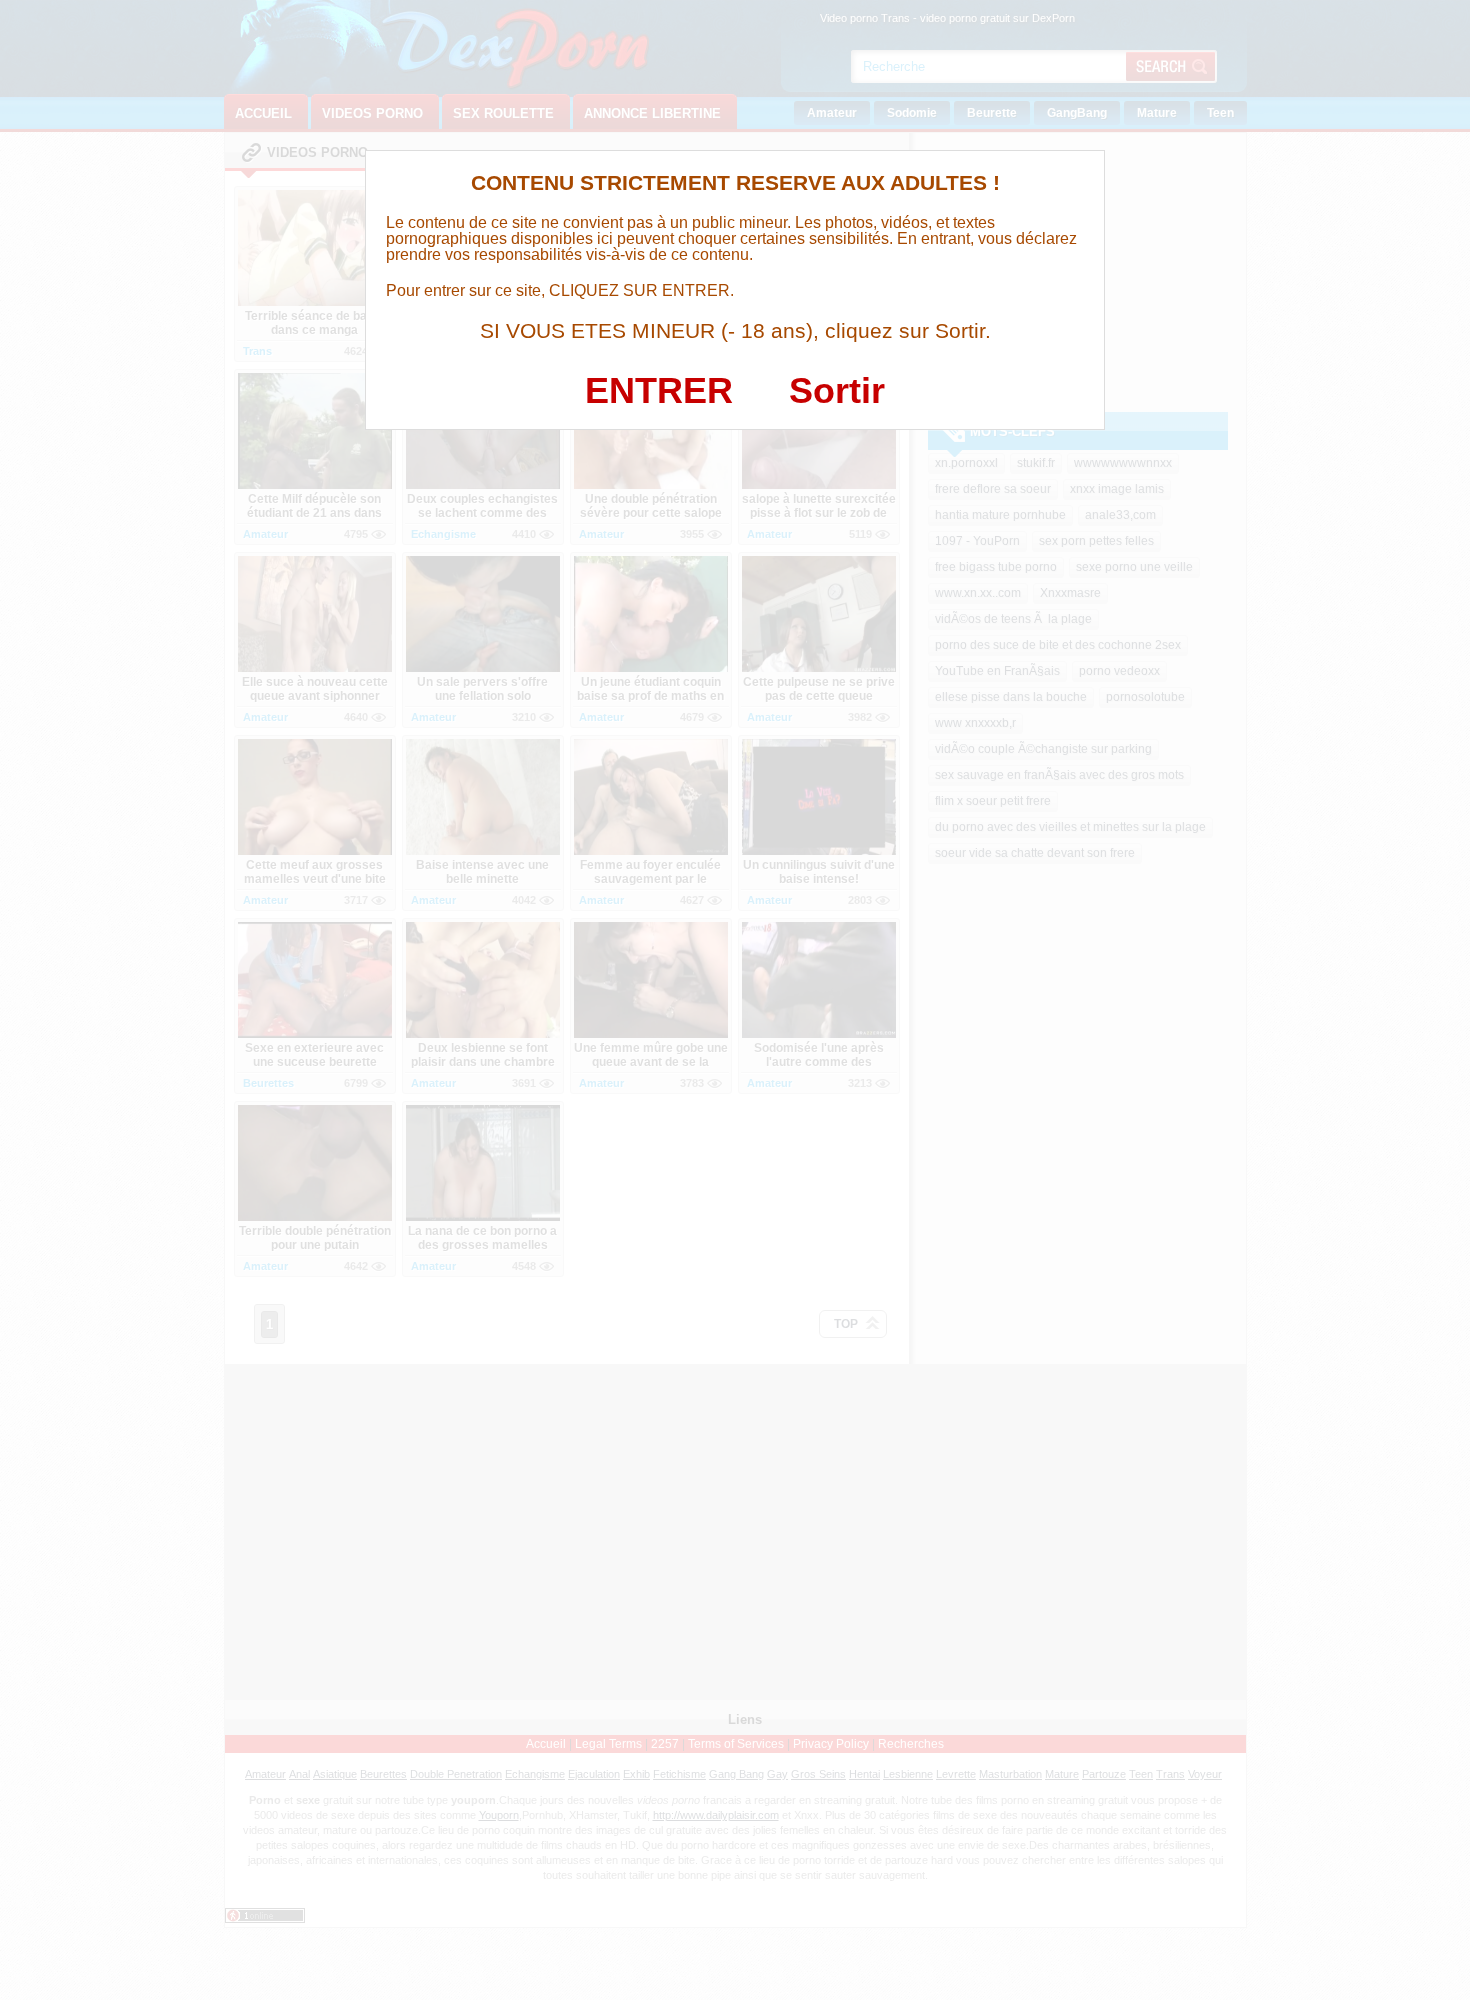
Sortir (837, 390)
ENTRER (659, 390)
